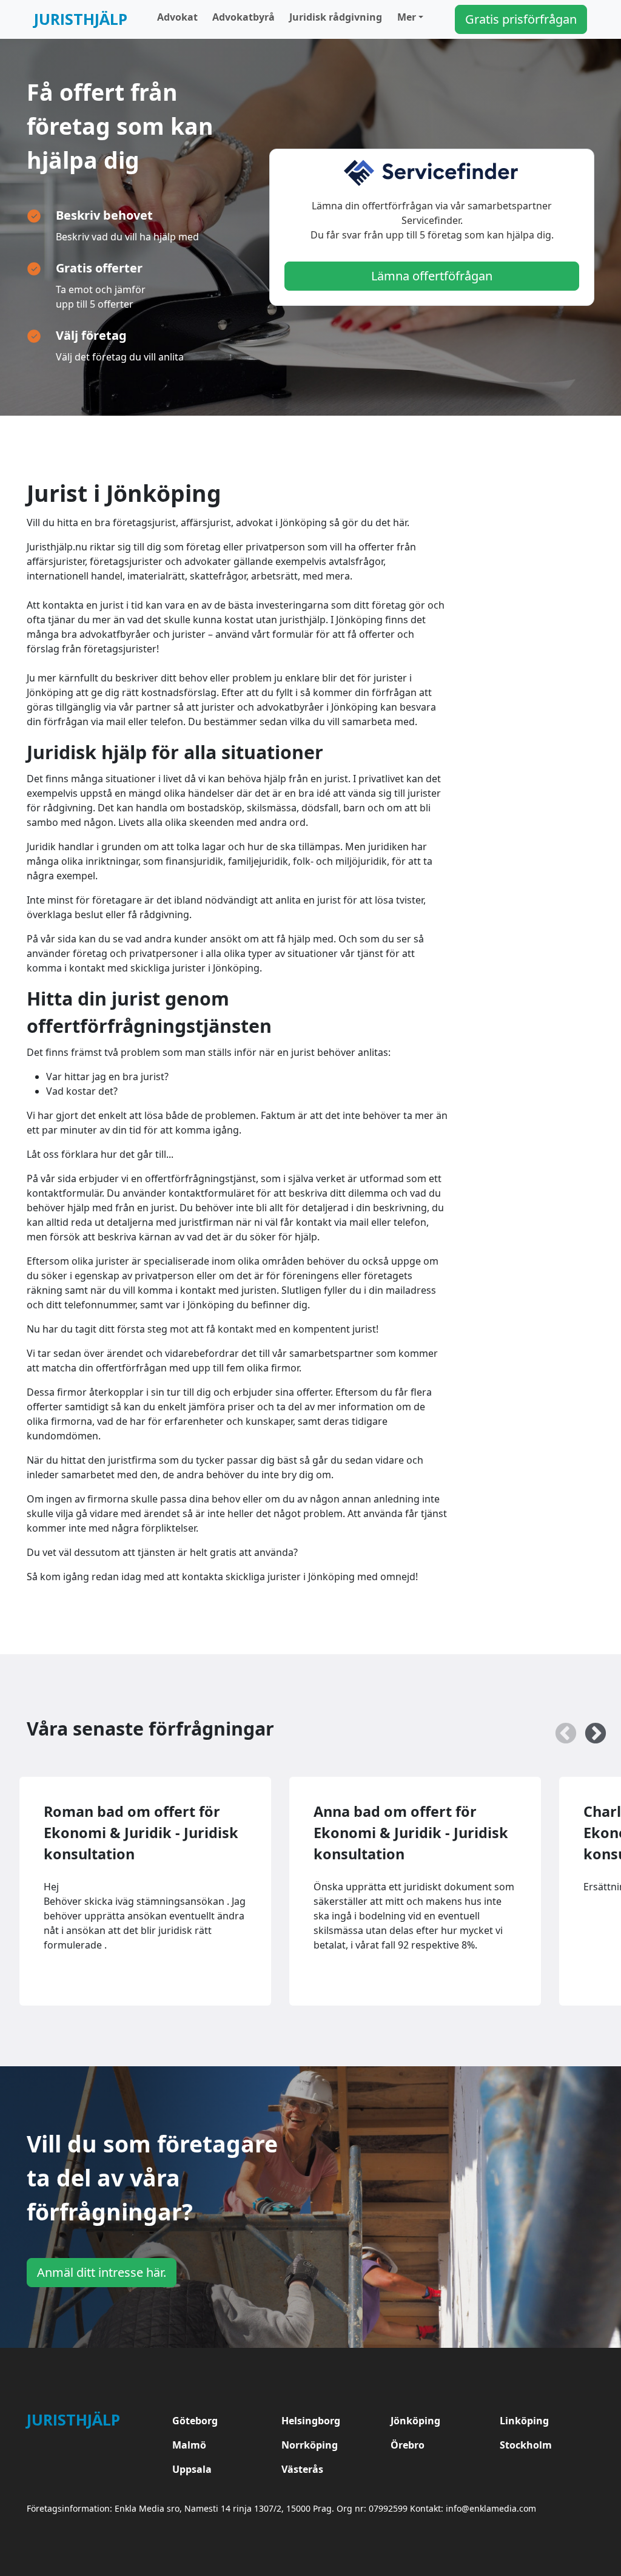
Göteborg (195, 2421)
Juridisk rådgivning (336, 17)
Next (589, 1728)
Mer (407, 17)
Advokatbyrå (243, 17)
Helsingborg (311, 2421)
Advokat (177, 17)
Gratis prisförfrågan (521, 19)
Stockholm (526, 2445)
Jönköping (415, 2421)
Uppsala (192, 2469)
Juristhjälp (81, 19)
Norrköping (310, 2445)
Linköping (524, 2421)
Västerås (302, 2469)
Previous (560, 1728)
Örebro (408, 2445)
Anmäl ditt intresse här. (102, 2272)
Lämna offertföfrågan (432, 276)
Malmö (189, 2445)
